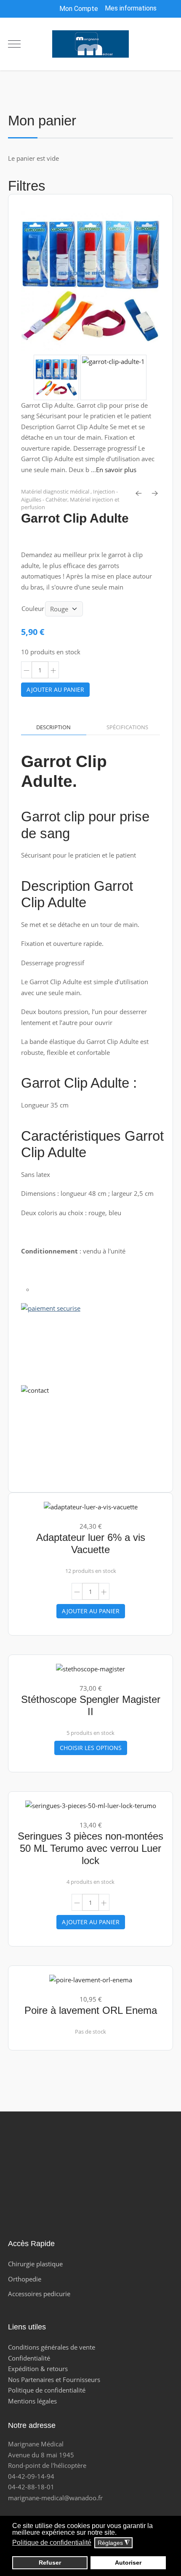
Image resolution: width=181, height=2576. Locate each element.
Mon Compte (78, 9)
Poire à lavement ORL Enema (91, 2010)
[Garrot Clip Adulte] (91, 282)
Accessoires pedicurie (39, 2294)
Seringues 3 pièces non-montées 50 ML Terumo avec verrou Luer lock (90, 1848)
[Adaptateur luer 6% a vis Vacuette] (91, 1506)
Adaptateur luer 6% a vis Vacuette (91, 1543)
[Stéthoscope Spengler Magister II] (90, 1668)
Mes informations (131, 8)
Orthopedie (25, 2279)
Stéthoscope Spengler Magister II (91, 1705)
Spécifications (127, 727)
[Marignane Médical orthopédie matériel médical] (90, 44)
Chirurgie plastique (35, 2264)
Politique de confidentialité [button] (52, 2543)
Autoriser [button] (128, 2563)
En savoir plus (116, 470)
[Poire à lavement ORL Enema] (91, 1979)
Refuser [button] (50, 2563)
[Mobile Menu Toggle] (14, 44)
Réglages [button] (114, 2543)
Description (53, 727)
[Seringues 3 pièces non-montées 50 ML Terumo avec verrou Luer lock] (91, 1805)
